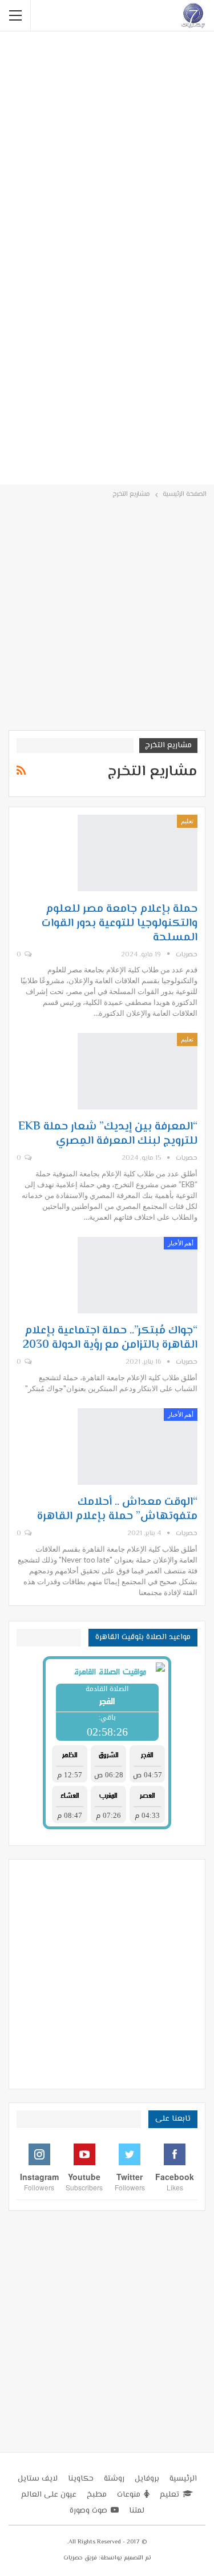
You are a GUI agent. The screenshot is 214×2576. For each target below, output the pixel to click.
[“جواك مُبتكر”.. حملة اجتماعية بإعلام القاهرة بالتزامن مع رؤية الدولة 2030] (138, 1275)
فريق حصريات (80, 2558)
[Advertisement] (107, 147)
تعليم (187, 821)
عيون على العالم (49, 2495)
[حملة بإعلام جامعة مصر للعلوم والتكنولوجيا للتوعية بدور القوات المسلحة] (138, 853)
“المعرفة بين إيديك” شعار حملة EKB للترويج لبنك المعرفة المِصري (108, 1134)
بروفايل (147, 2479)
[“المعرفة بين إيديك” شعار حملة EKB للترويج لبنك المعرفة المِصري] (138, 1071)
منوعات (129, 2495)
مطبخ (97, 2495)
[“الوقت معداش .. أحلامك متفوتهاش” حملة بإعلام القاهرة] (138, 1447)
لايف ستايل (38, 2479)
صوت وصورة (88, 2511)
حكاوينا (81, 2479)
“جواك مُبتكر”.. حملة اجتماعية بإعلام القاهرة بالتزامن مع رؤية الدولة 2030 (110, 1338)
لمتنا (137, 2511)
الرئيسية (183, 2479)
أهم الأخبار (181, 1243)
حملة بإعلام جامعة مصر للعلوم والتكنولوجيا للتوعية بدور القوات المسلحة (120, 924)
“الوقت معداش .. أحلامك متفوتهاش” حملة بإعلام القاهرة (117, 1509)
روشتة (114, 2479)
